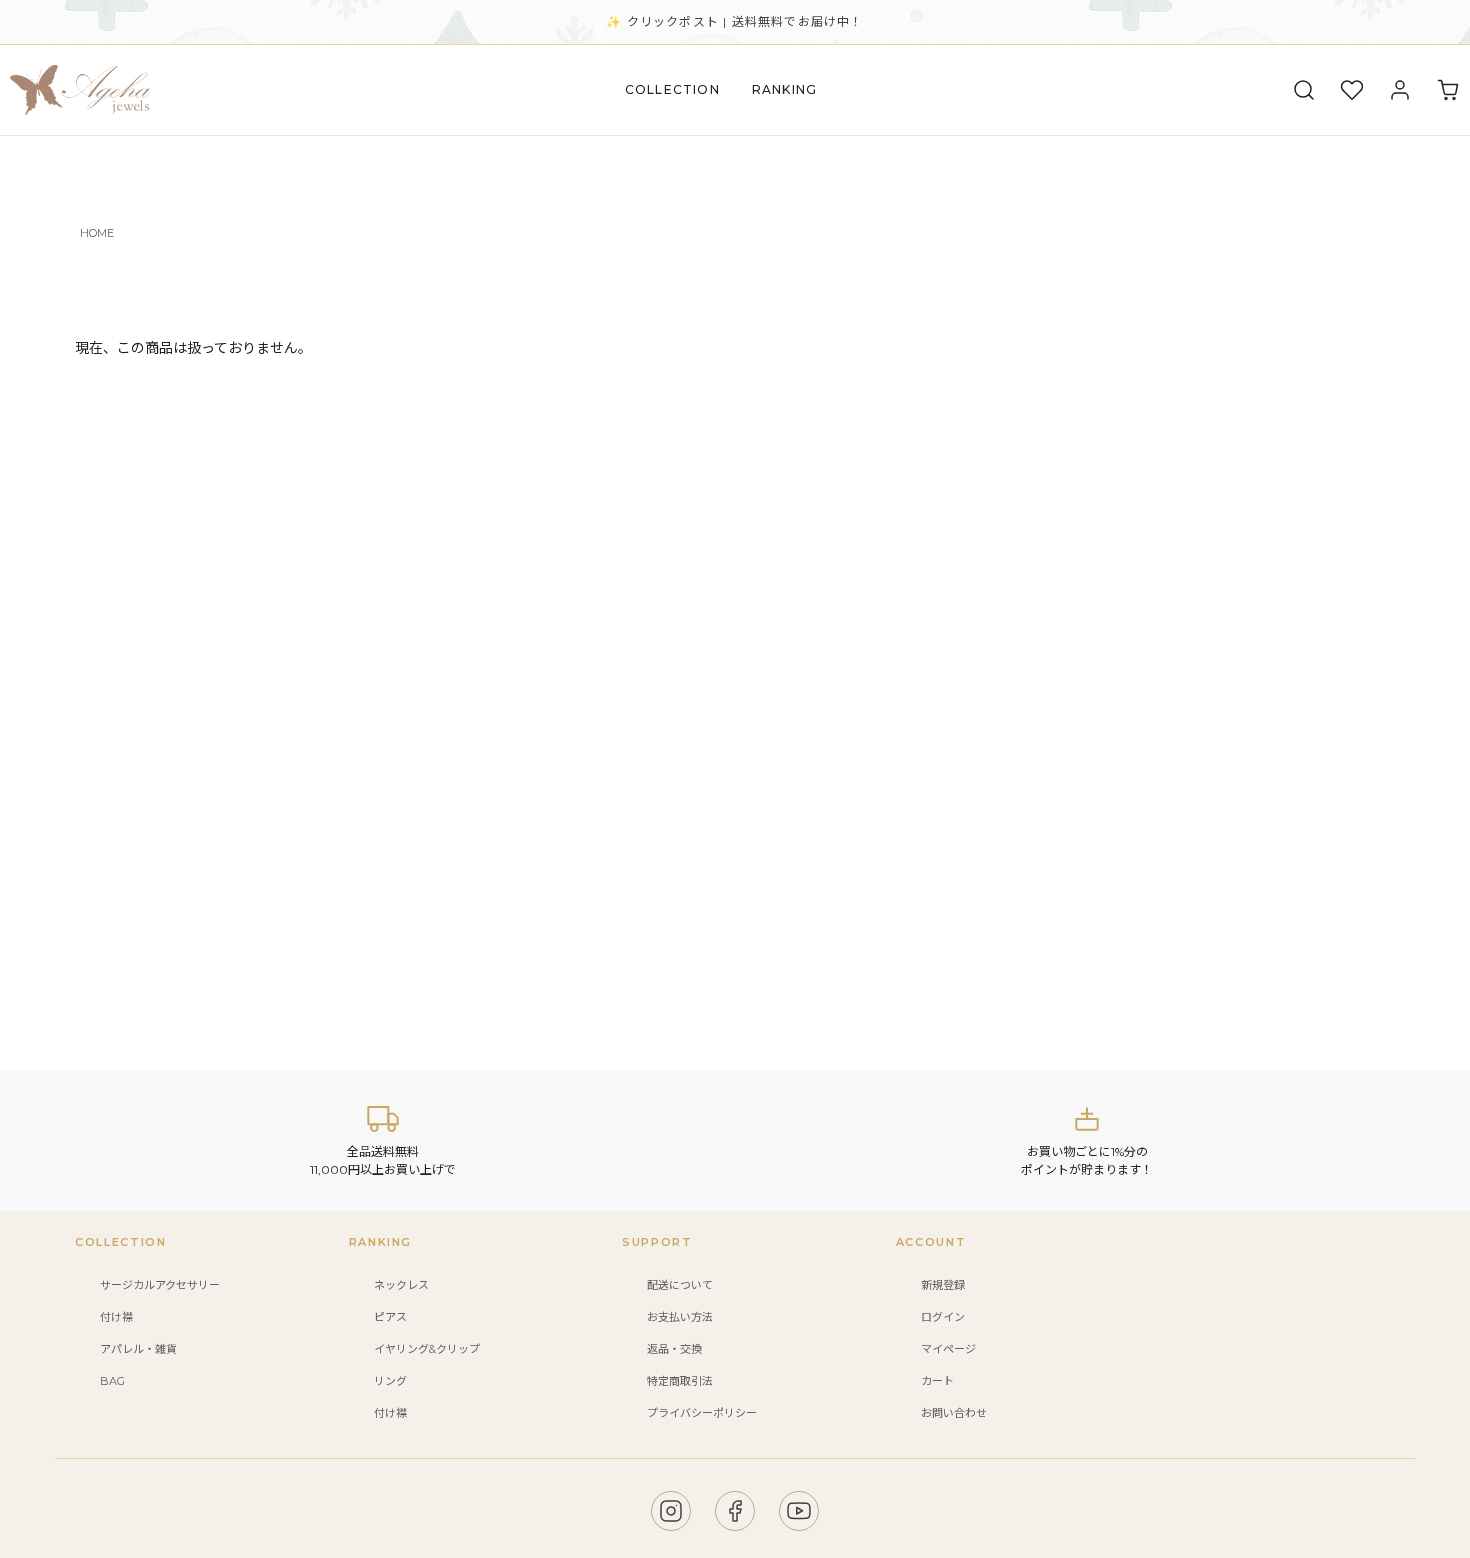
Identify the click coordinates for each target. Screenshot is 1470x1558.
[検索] (1304, 90)
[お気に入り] (1352, 90)
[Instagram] (671, 1511)
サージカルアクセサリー (160, 1285)
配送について (680, 1285)
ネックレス (401, 1285)
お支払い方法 (680, 1317)
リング (390, 1381)
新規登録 (943, 1285)
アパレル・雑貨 (138, 1349)
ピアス (390, 1317)
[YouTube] (799, 1511)
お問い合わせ (954, 1413)
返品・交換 (674, 1349)
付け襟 (116, 1317)
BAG (112, 1381)
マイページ (948, 1349)
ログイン (943, 1317)
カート (937, 1381)
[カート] (1448, 90)
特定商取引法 (680, 1381)
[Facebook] (735, 1511)
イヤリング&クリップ (427, 1349)
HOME (97, 233)
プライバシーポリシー (702, 1413)
